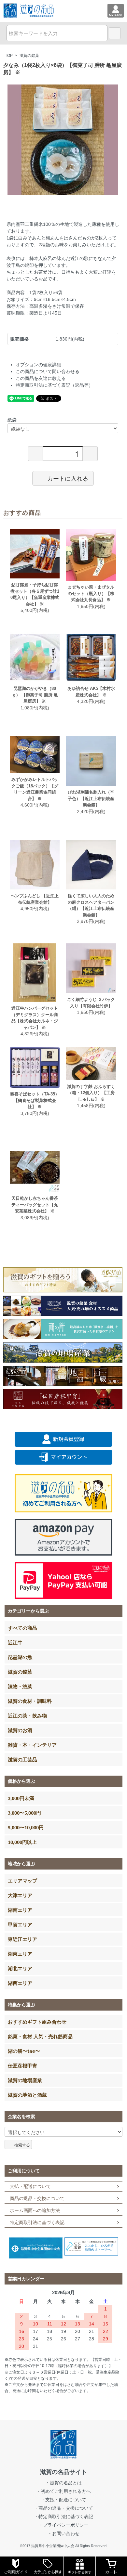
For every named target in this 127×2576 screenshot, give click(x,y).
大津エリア (20, 1895)
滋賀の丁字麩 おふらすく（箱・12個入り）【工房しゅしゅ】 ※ (91, 1093)
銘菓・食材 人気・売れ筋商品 (40, 2036)
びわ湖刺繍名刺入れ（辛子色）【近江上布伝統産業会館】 (91, 798)
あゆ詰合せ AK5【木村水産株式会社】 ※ (91, 692)
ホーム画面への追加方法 (35, 2210)
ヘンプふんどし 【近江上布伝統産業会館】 (35, 899)
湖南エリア (20, 1910)
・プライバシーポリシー (63, 2525)
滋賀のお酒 (20, 1730)
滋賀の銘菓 (29, 56)
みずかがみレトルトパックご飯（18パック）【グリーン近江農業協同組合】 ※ (35, 789)
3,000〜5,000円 (24, 1813)
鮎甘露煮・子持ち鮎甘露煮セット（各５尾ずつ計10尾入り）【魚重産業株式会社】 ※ (35, 594)
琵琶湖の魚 (20, 1657)
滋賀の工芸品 (22, 1759)
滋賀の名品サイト (63, 2472)
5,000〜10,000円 (26, 1827)
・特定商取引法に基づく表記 (63, 2517)
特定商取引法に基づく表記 (37, 2222)
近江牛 (15, 1642)
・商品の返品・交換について (63, 2508)
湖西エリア (20, 1983)
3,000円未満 (21, 1798)
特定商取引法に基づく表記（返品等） (54, 385)
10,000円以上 (22, 1842)
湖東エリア (20, 1954)
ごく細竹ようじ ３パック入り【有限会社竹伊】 (91, 1003)
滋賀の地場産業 (25, 2080)
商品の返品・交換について (37, 2198)
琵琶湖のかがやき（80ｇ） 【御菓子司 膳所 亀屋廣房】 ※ (35, 695)
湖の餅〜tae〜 (24, 2051)
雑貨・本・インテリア (32, 1745)
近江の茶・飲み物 (27, 1715)
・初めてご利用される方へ (63, 2491)
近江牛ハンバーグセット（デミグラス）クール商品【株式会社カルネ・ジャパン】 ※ (35, 1018)
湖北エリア (20, 1968)
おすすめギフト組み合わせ (37, 2022)
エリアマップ (22, 1881)
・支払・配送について (63, 2500)
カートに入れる (68, 478)
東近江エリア (22, 1939)
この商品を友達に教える (41, 378)
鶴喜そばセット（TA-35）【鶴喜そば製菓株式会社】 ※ (35, 1100)
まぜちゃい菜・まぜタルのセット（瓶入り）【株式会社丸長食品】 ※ (91, 593)
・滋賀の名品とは (63, 2483)
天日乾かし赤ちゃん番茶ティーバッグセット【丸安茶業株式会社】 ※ (35, 1205)
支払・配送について (30, 2186)
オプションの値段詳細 (38, 365)
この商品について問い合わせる (48, 371)
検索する (22, 2145)
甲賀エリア (20, 1924)
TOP (9, 56)
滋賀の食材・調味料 (30, 1701)
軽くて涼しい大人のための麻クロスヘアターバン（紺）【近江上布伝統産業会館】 (91, 905)
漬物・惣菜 (20, 1686)
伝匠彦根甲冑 (22, 2065)
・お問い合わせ (63, 2533)
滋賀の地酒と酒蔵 (27, 2095)
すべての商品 (22, 1628)
